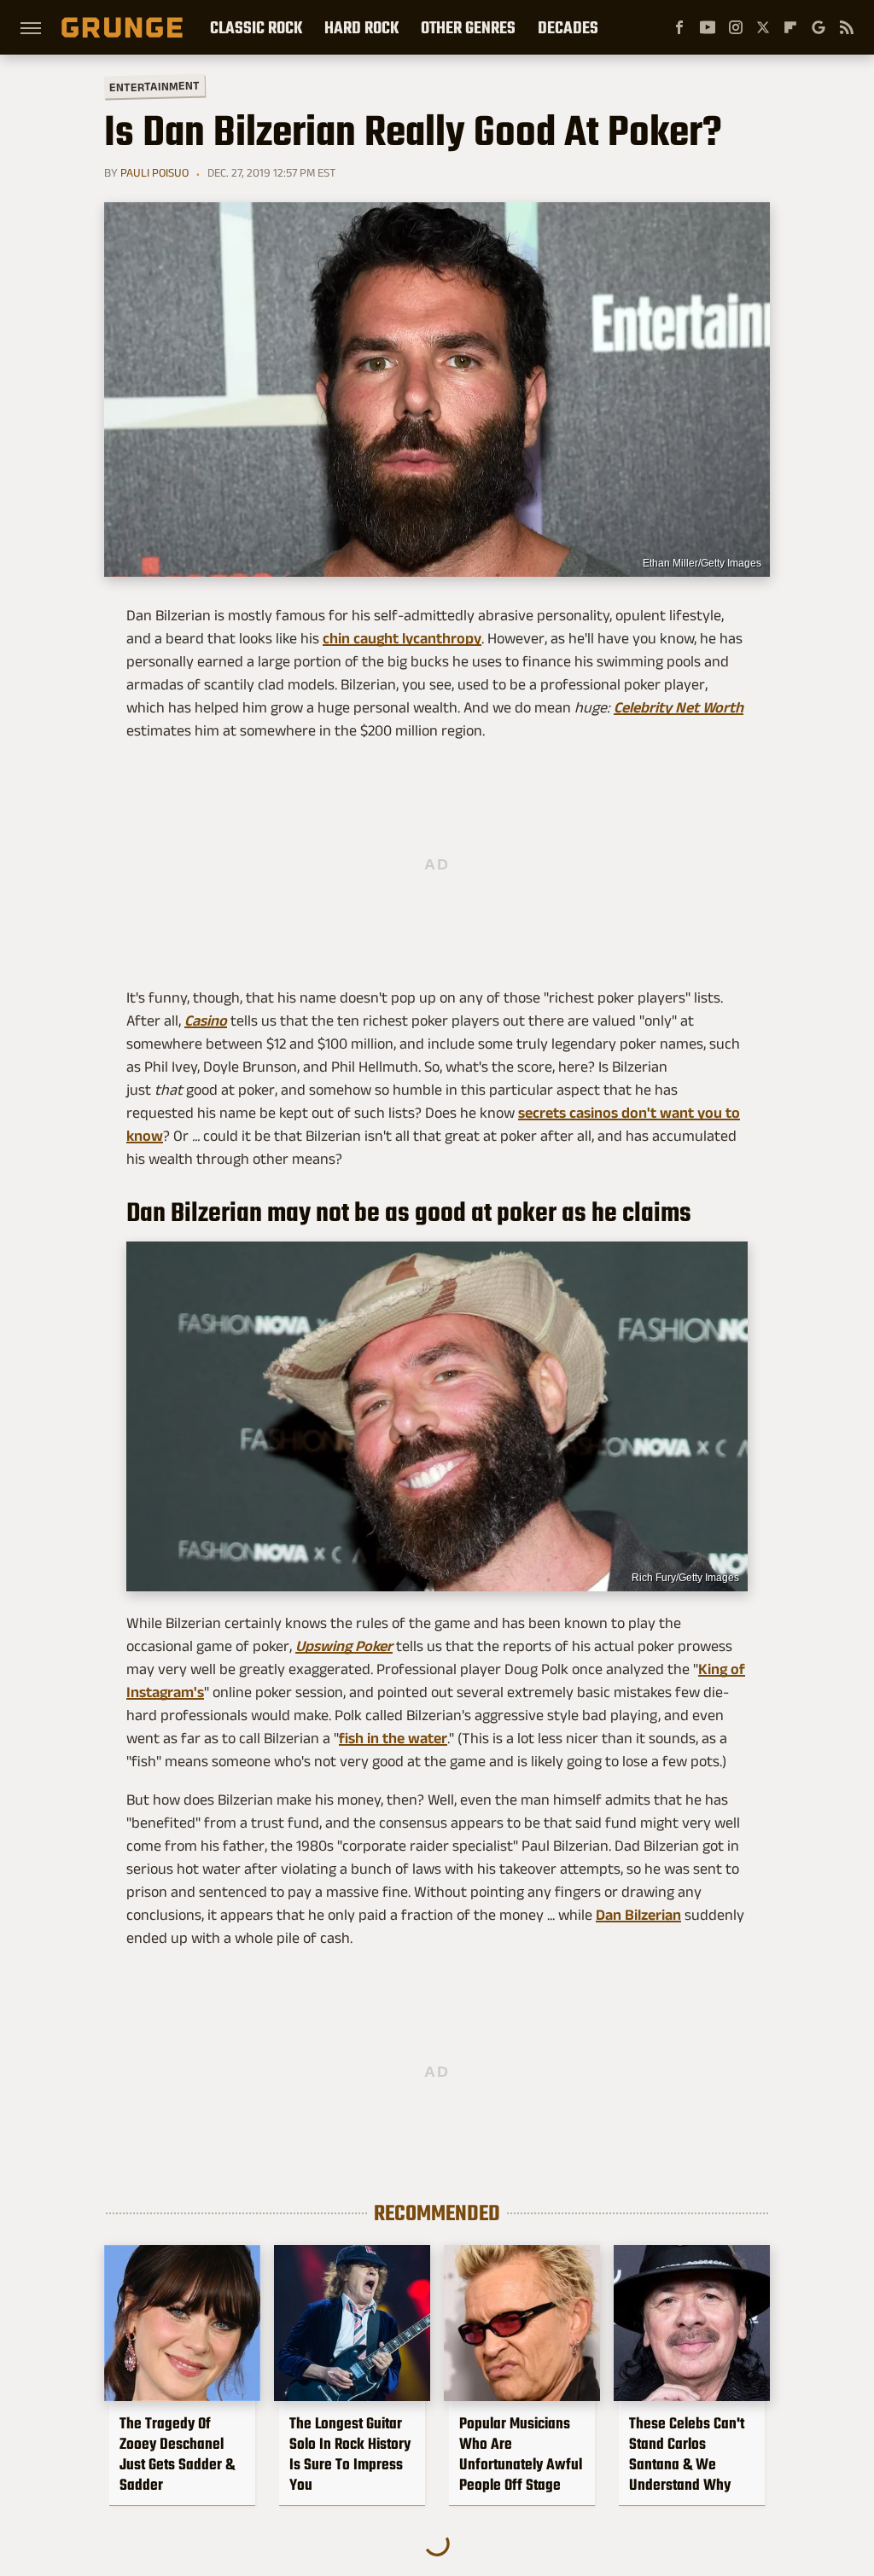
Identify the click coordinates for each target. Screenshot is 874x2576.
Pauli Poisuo (154, 172)
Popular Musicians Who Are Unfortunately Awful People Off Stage (521, 2454)
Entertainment (154, 87)
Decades (568, 27)
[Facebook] (679, 27)
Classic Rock (256, 27)
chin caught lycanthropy (402, 638)
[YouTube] (708, 27)
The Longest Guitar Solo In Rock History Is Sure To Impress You (350, 2454)
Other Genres (468, 27)
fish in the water (393, 1738)
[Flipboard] (790, 27)
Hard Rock (361, 27)
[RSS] (847, 27)
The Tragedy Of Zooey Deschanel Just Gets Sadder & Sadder (177, 2454)
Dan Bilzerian (638, 1915)
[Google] (819, 27)
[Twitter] (763, 27)
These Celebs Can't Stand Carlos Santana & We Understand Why (687, 2454)
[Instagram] (736, 27)
